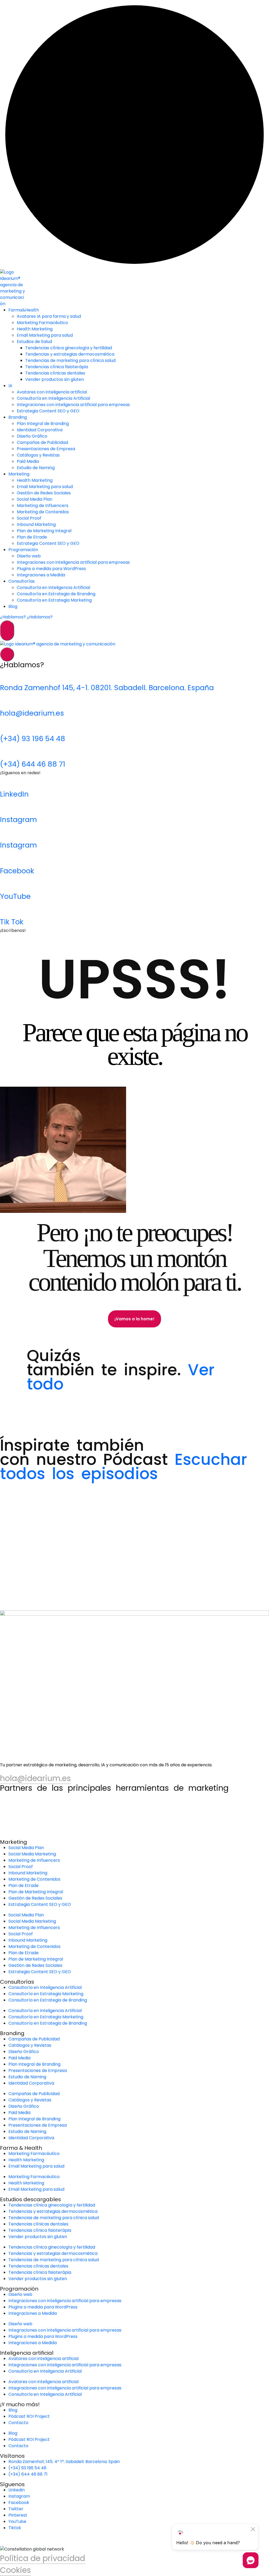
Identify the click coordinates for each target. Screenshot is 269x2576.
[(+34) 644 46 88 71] (7, 752)
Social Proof (29, 518)
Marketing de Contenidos (43, 512)
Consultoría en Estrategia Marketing (54, 600)
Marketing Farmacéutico (42, 323)
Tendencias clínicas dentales (55, 373)
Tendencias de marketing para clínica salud (70, 360)
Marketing (19, 474)
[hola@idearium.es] (7, 701)
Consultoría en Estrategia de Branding (56, 594)
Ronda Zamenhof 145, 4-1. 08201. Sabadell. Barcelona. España (107, 688)
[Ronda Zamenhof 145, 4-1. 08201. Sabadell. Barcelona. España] (7, 675)
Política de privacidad (43, 2558)
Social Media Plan (35, 499)
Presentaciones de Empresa (46, 449)
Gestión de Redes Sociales (44, 493)
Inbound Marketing (36, 524)
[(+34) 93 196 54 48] (7, 726)
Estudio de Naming (36, 468)
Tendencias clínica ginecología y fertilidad (69, 348)
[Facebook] (7, 858)
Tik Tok (12, 922)
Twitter (16, 2509)
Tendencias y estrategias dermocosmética (70, 354)
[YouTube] (7, 884)
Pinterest (18, 2515)
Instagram (18, 820)
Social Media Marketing (32, 1854)
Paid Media (28, 461)
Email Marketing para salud (45, 335)
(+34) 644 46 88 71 (33, 764)
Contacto (18, 2423)
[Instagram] (7, 807)
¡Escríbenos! (13, 930)
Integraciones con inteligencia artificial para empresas (73, 405)
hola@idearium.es (32, 713)
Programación (23, 550)
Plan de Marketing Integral (44, 531)
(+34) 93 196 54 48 (33, 739)
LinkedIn (14, 794)
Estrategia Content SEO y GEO (48, 411)
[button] (29, 1419)
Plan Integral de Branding (43, 424)
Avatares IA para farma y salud (49, 316)
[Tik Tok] (7, 909)
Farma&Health (24, 310)
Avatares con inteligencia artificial (52, 392)
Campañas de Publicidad (42, 442)
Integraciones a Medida (41, 575)
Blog (13, 606)
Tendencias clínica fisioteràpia (57, 367)
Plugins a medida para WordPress (51, 569)
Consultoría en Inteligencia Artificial (53, 398)
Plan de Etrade (32, 537)
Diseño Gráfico (32, 436)
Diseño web (29, 556)
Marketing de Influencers (43, 506)
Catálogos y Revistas (38, 455)
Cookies (15, 2570)
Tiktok (15, 2528)
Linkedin (17, 2490)
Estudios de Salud (34, 342)
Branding (18, 417)
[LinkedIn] (7, 782)
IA (10, 386)
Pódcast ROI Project (29, 2416)
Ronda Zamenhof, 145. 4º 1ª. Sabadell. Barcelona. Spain (64, 2462)
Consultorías (22, 581)
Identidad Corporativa (40, 430)
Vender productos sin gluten (55, 379)
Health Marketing (35, 329)
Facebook (17, 871)
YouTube (15, 896)
